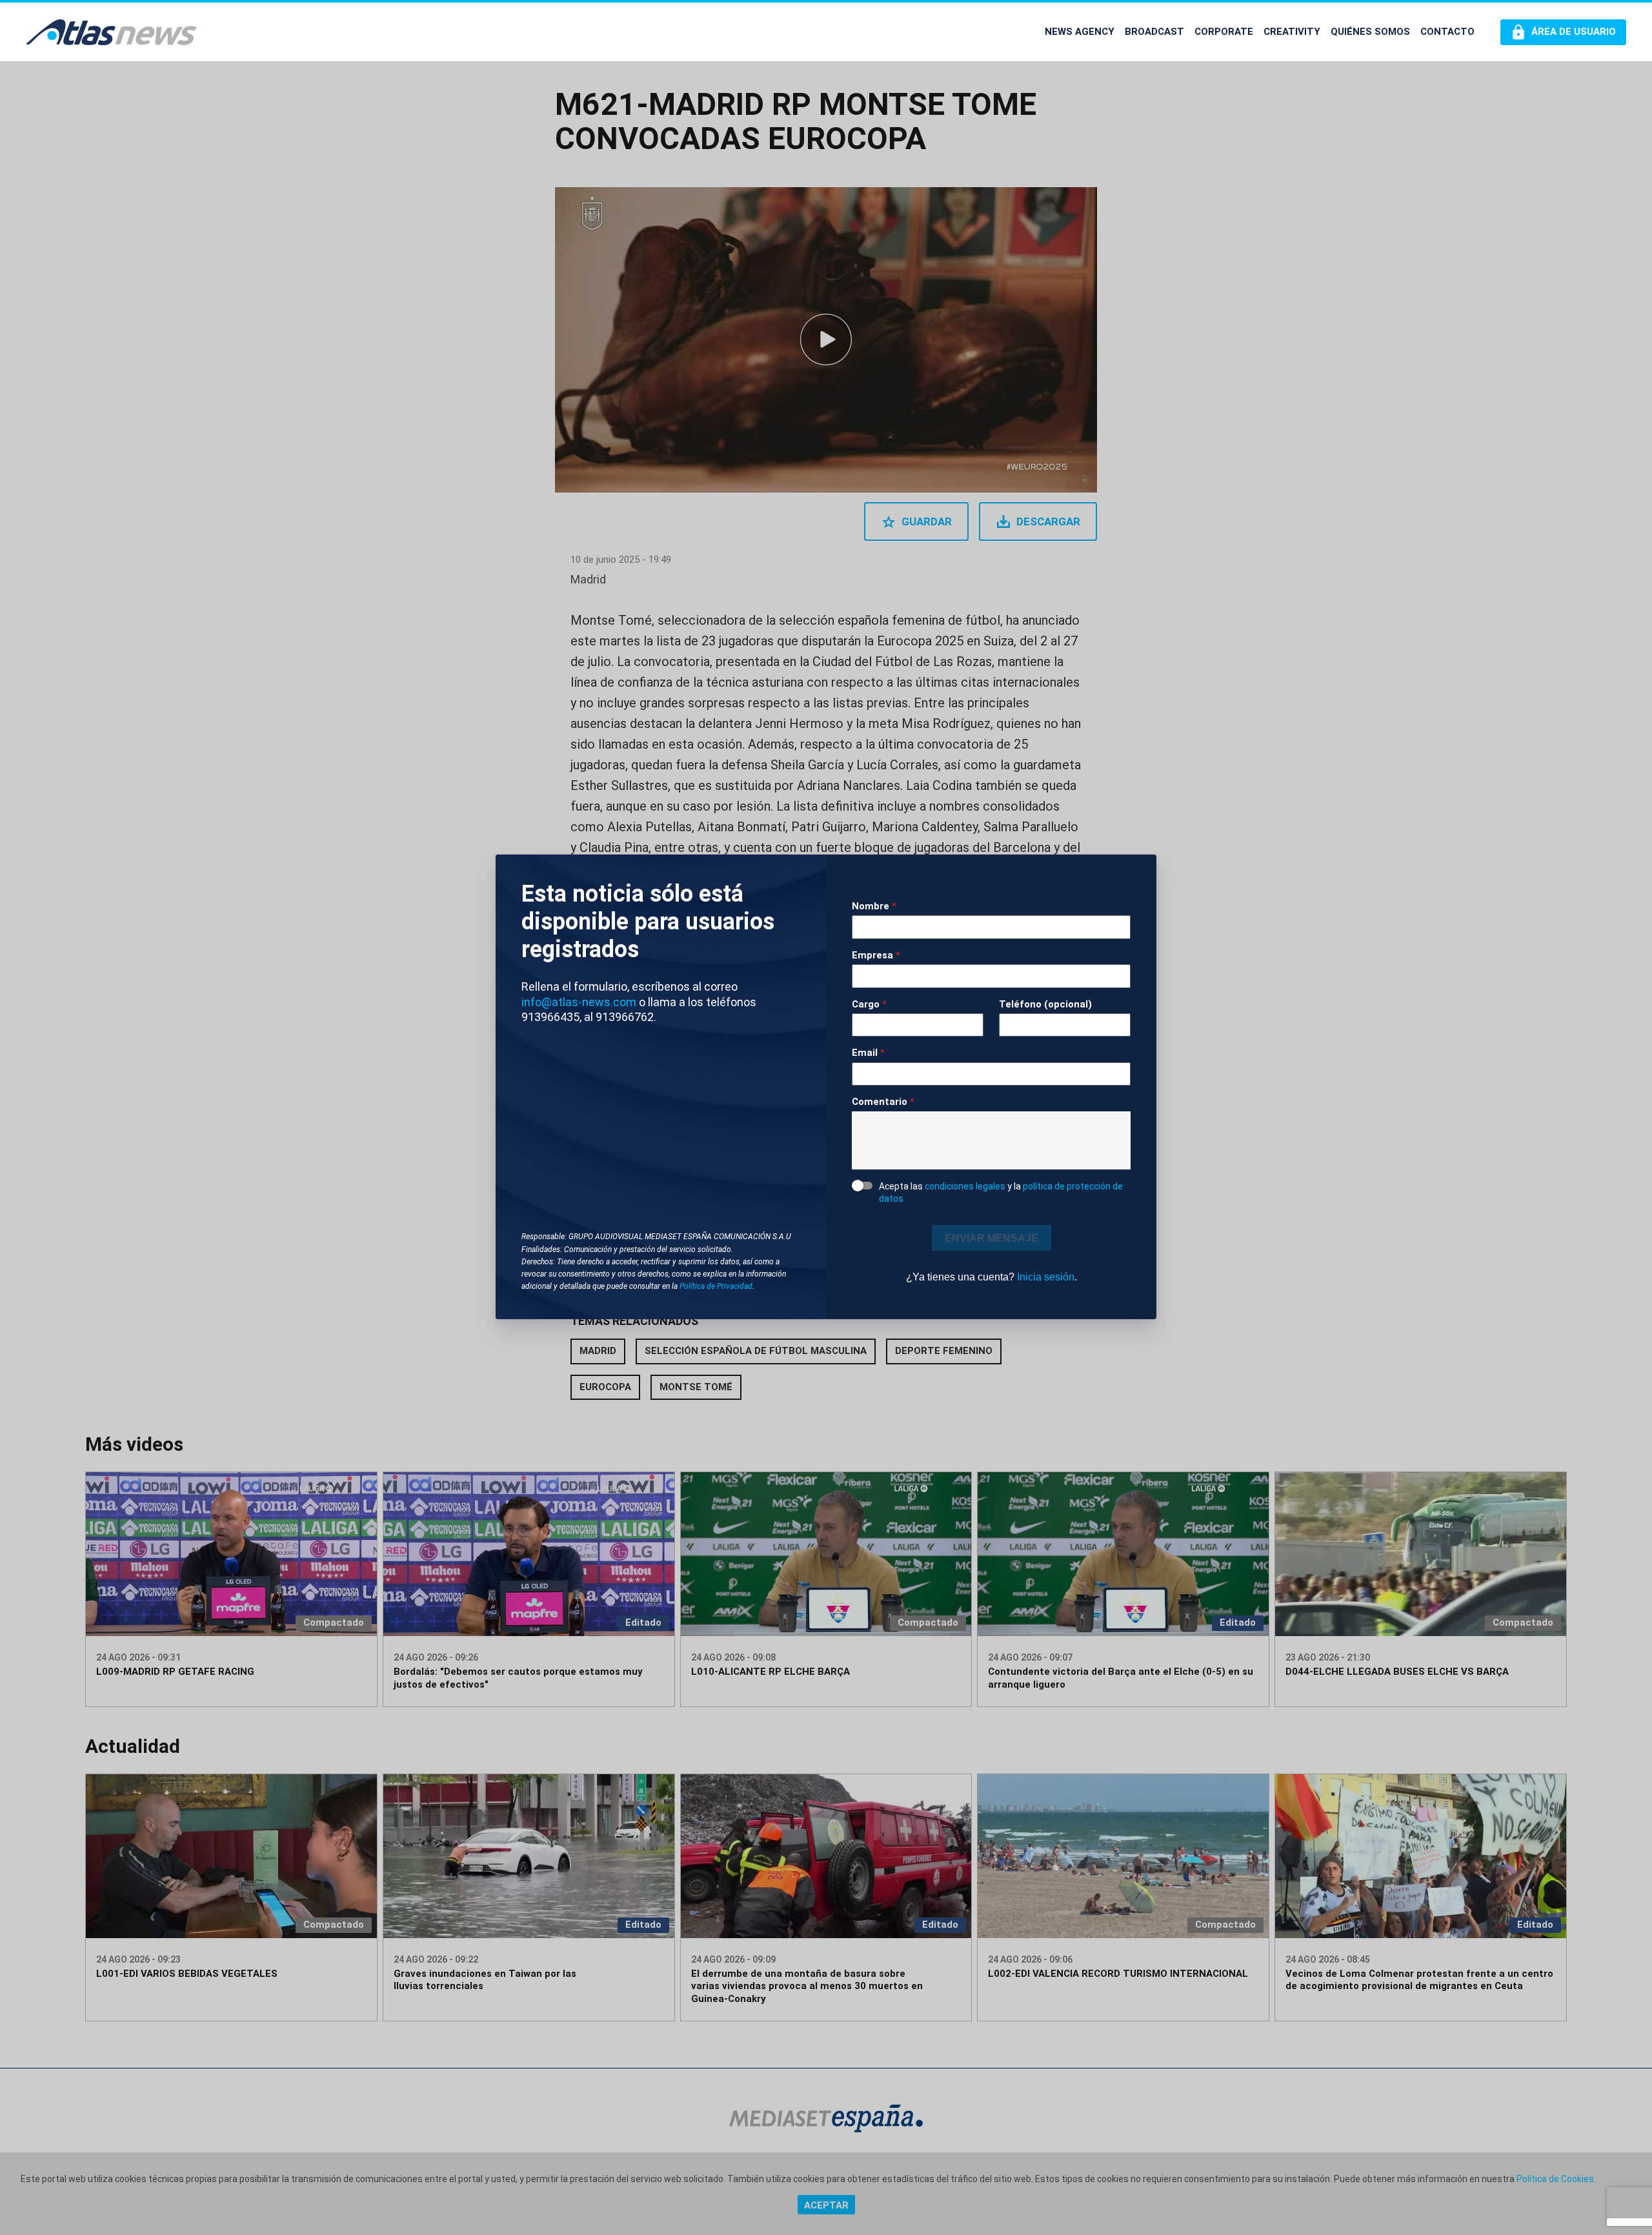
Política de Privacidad (716, 1286)
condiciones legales (965, 1186)
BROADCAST (1154, 32)
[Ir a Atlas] (111, 32)
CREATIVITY (1292, 32)
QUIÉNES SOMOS (1370, 32)
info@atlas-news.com (579, 1002)
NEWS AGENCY (1080, 32)
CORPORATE (1224, 32)
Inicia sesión (1046, 1277)
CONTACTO (1447, 32)
